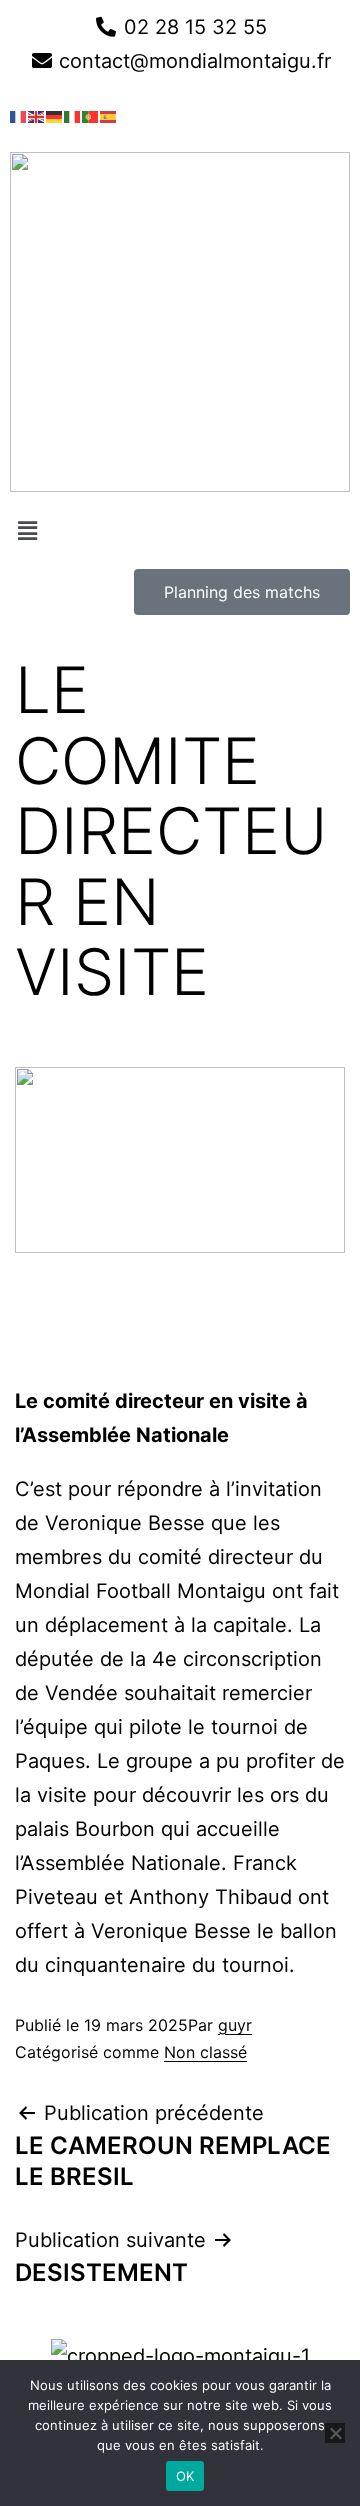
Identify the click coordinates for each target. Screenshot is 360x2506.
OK (185, 2476)
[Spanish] (109, 115)
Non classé (205, 2052)
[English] (37, 115)
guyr (235, 2025)
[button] (180, 530)
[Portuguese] (91, 115)
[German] (55, 115)
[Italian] (73, 115)
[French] (19, 115)
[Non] (335, 2433)
